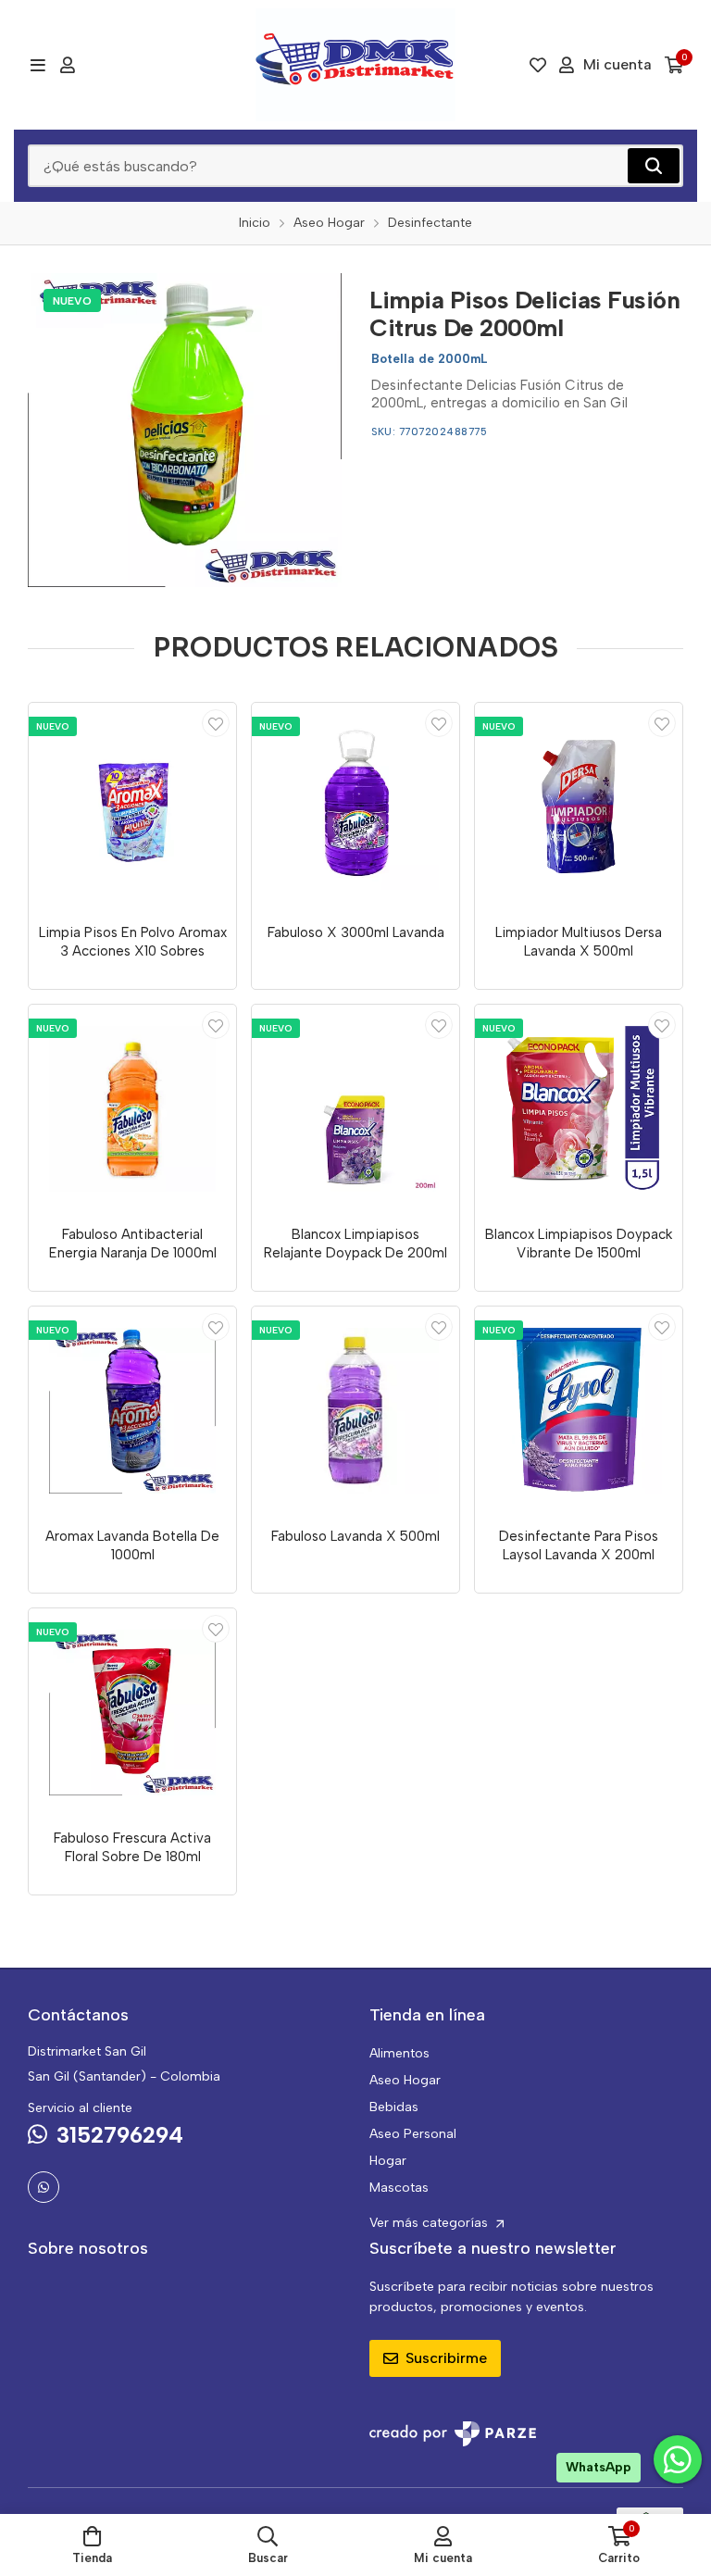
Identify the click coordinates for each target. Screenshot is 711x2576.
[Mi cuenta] (68, 65)
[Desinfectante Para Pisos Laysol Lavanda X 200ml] (579, 1410)
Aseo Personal (413, 2134)
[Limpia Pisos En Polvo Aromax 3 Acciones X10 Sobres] (132, 807)
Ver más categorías (430, 2223)
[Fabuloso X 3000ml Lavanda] (355, 807)
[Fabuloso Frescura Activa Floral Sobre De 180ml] (132, 1712)
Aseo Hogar (405, 2080)
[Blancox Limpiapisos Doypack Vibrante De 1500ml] (579, 1108)
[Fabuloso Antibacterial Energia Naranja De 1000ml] (132, 1108)
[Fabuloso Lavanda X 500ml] (355, 1410)
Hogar (388, 2161)
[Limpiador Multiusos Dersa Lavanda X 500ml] (579, 807)
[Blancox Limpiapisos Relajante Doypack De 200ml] (355, 1108)
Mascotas (399, 2188)
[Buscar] (654, 166)
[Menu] (37, 65)
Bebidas (394, 2107)
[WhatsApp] (44, 2187)
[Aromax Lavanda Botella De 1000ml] (132, 1410)
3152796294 (120, 2135)
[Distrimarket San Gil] (355, 65)
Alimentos (399, 2053)
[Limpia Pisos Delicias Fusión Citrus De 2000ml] (185, 430)
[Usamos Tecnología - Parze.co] (453, 2434)
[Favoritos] (538, 65)
